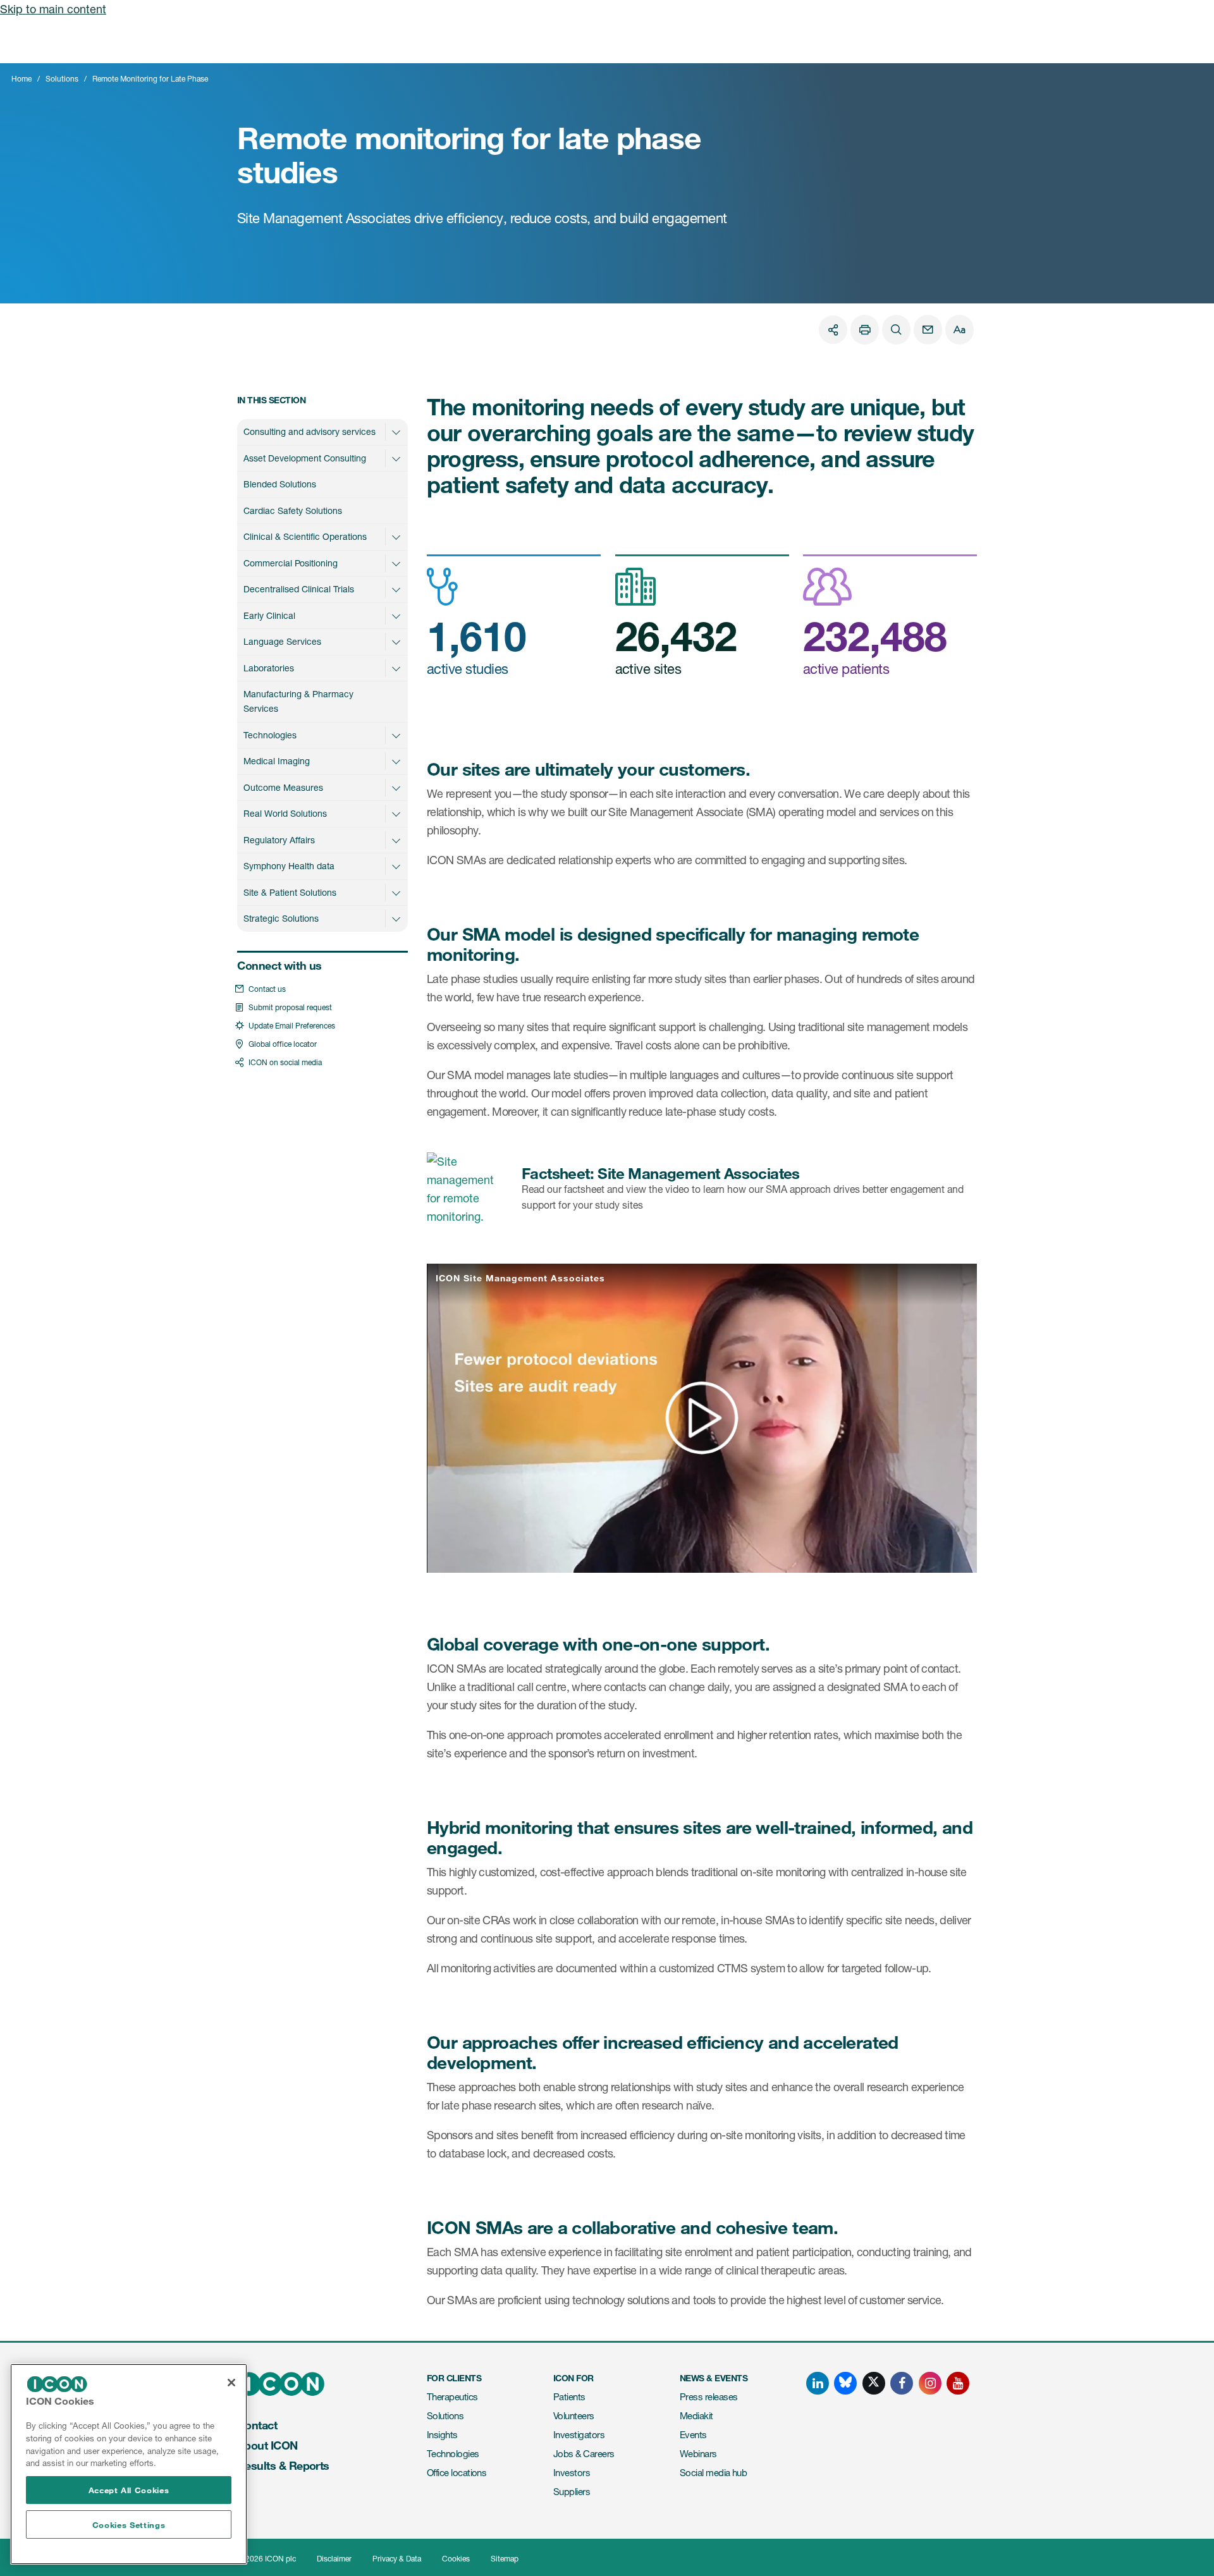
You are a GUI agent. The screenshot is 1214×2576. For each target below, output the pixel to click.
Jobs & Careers (584, 2454)
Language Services (282, 641)
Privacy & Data (397, 2559)
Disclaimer (334, 2559)
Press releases (708, 2397)
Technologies (270, 735)
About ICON (267, 2445)
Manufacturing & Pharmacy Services (298, 701)
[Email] (928, 330)
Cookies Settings (129, 2525)
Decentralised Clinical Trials (299, 589)
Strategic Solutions (281, 918)
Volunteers (574, 2416)
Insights (442, 2435)
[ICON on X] (874, 2383)
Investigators (579, 2435)
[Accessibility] (960, 330)
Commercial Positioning (291, 563)
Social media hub (713, 2473)
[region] (129, 2464)
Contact (257, 2425)
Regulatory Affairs (279, 840)
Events (693, 2435)
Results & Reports (283, 2465)
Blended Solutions (280, 484)
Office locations (457, 2473)
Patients (569, 2397)
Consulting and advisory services (310, 431)
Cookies (456, 2559)
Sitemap (505, 2559)
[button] (396, 432)
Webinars (698, 2454)
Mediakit (696, 2416)
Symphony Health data (289, 866)
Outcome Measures (283, 787)
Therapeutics (452, 2397)
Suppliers (572, 2492)
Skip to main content (53, 9)
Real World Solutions (285, 813)
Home (21, 79)
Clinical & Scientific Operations (305, 536)
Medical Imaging (277, 761)
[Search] (896, 330)
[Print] (865, 330)
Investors (572, 2473)
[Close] (231, 2383)
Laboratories (269, 668)
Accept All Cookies (129, 2490)
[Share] (833, 330)
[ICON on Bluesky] (845, 2383)
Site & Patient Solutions (290, 892)
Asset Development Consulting (305, 458)
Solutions (62, 79)
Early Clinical (269, 615)
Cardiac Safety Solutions (293, 510)
